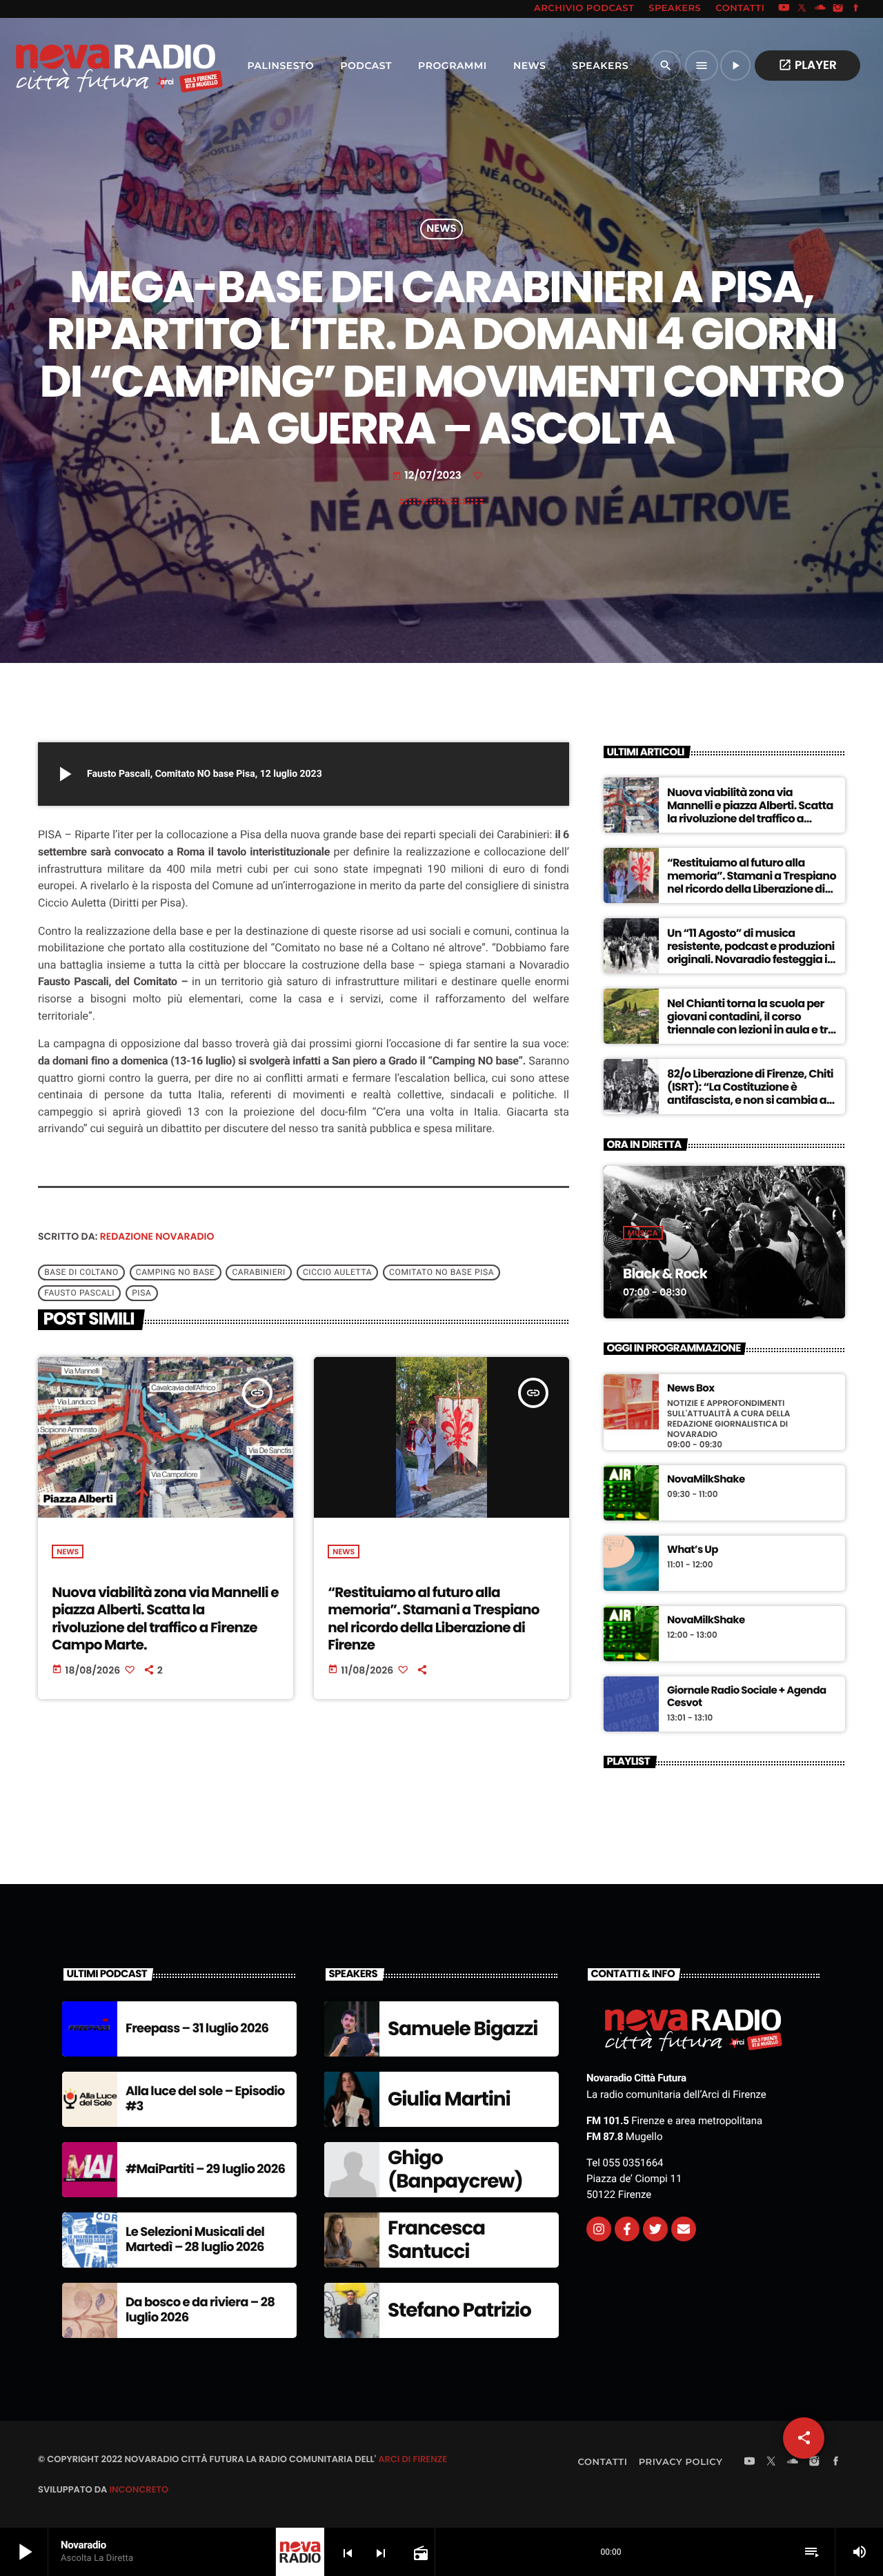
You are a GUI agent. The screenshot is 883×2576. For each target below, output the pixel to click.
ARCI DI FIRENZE (413, 2459)
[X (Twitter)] (802, 9)
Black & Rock (665, 1274)
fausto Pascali (79, 1294)
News (441, 229)
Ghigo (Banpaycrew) (455, 2169)
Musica (643, 1233)
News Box (691, 1389)
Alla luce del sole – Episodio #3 (205, 2099)
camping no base (176, 1273)
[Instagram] (838, 9)
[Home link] (89, 66)
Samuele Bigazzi (463, 2029)
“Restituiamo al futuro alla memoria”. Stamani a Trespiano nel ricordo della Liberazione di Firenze (433, 1618)
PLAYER (807, 65)
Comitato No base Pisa (441, 1273)
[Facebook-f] (627, 2229)
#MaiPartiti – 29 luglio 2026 (205, 2169)
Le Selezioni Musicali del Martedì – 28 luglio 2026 (195, 2240)
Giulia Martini (449, 2099)
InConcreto (139, 2489)
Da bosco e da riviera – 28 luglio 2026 (200, 2310)
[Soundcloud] (820, 9)
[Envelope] (684, 2229)
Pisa (141, 1294)
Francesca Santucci (436, 2240)
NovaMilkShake (706, 1480)
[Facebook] (856, 9)
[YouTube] (784, 9)
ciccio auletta (337, 1273)
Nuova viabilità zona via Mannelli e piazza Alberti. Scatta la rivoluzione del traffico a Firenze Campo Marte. (165, 1618)
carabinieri (259, 1273)
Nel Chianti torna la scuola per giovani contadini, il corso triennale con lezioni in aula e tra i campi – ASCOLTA (751, 1023)
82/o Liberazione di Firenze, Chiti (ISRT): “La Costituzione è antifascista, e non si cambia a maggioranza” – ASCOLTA (750, 1094)
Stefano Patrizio (459, 2310)
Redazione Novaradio (157, 1236)
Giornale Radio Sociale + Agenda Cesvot (747, 1697)
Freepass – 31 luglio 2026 (197, 2029)
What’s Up (693, 1550)
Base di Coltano (81, 1273)
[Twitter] (655, 2229)
